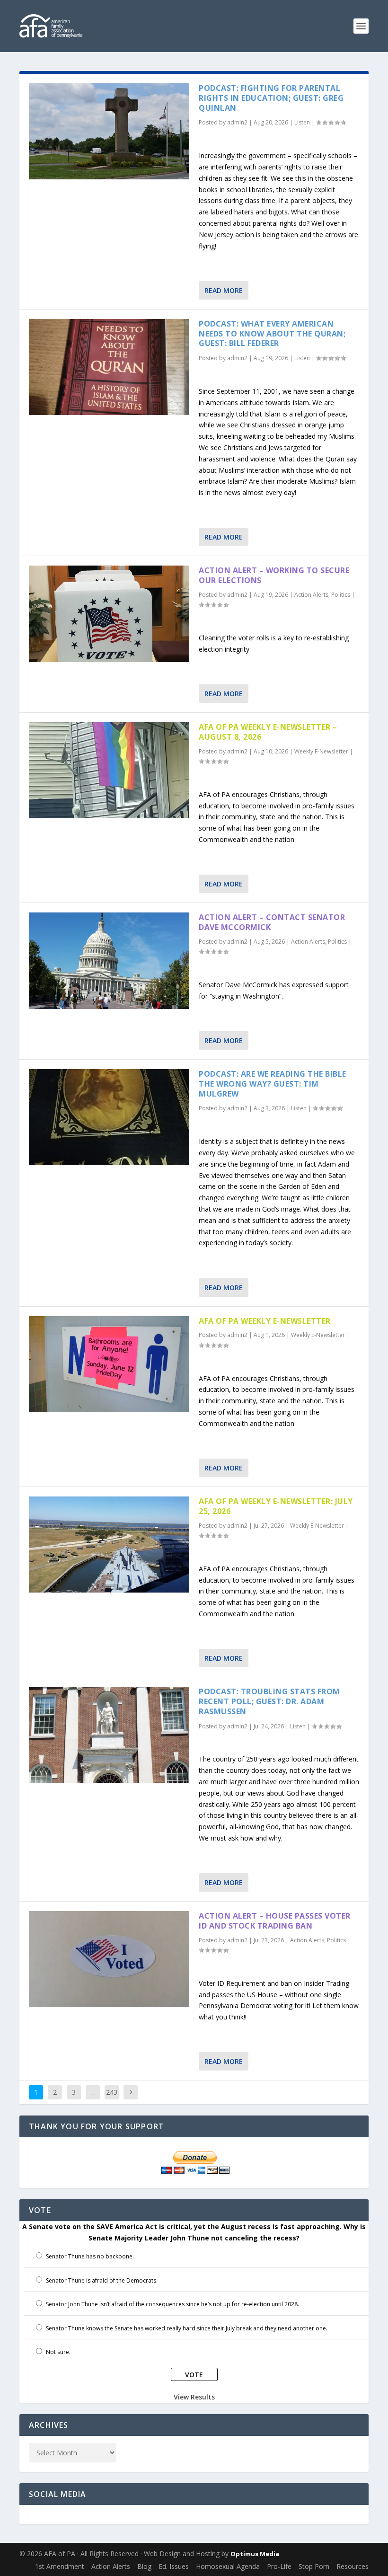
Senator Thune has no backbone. (90, 2256)
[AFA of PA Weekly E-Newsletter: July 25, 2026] (109, 1545)
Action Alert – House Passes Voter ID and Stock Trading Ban (275, 1921)
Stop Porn (314, 2566)
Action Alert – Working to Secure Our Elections (274, 575)
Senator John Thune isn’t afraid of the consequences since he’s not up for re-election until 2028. (172, 2304)
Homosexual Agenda (228, 2566)
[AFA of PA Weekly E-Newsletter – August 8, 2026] (109, 770)
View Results (194, 2397)
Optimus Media (255, 2554)
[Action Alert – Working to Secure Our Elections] (109, 614)
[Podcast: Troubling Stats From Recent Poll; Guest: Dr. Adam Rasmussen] (109, 1735)
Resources (353, 2566)
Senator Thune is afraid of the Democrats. (102, 2280)
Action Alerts (311, 595)
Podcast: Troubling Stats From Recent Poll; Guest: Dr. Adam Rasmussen (269, 1701)
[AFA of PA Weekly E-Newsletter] (109, 1364)
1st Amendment (60, 2566)
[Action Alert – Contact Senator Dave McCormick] (109, 960)
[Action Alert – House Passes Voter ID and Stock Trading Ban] (109, 1959)
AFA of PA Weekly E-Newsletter (265, 1321)
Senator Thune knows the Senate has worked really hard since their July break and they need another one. (187, 2328)
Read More (224, 290)
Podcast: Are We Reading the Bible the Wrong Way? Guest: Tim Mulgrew (273, 1084)
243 (112, 2092)
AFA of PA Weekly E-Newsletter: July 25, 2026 (276, 1506)
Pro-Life (279, 2566)
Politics (341, 595)
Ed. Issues (174, 2566)
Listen (302, 122)
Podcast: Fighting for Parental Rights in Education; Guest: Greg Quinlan (271, 98)
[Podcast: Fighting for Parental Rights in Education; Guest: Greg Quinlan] (109, 131)
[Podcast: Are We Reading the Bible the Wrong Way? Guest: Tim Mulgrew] (109, 1117)
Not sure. (58, 2352)
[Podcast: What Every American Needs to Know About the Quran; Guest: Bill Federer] (109, 367)
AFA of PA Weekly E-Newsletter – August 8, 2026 (268, 732)
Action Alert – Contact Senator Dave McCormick (272, 922)
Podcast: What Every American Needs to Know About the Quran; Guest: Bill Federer (272, 334)
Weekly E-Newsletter (321, 751)
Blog (144, 2566)
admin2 (237, 122)
